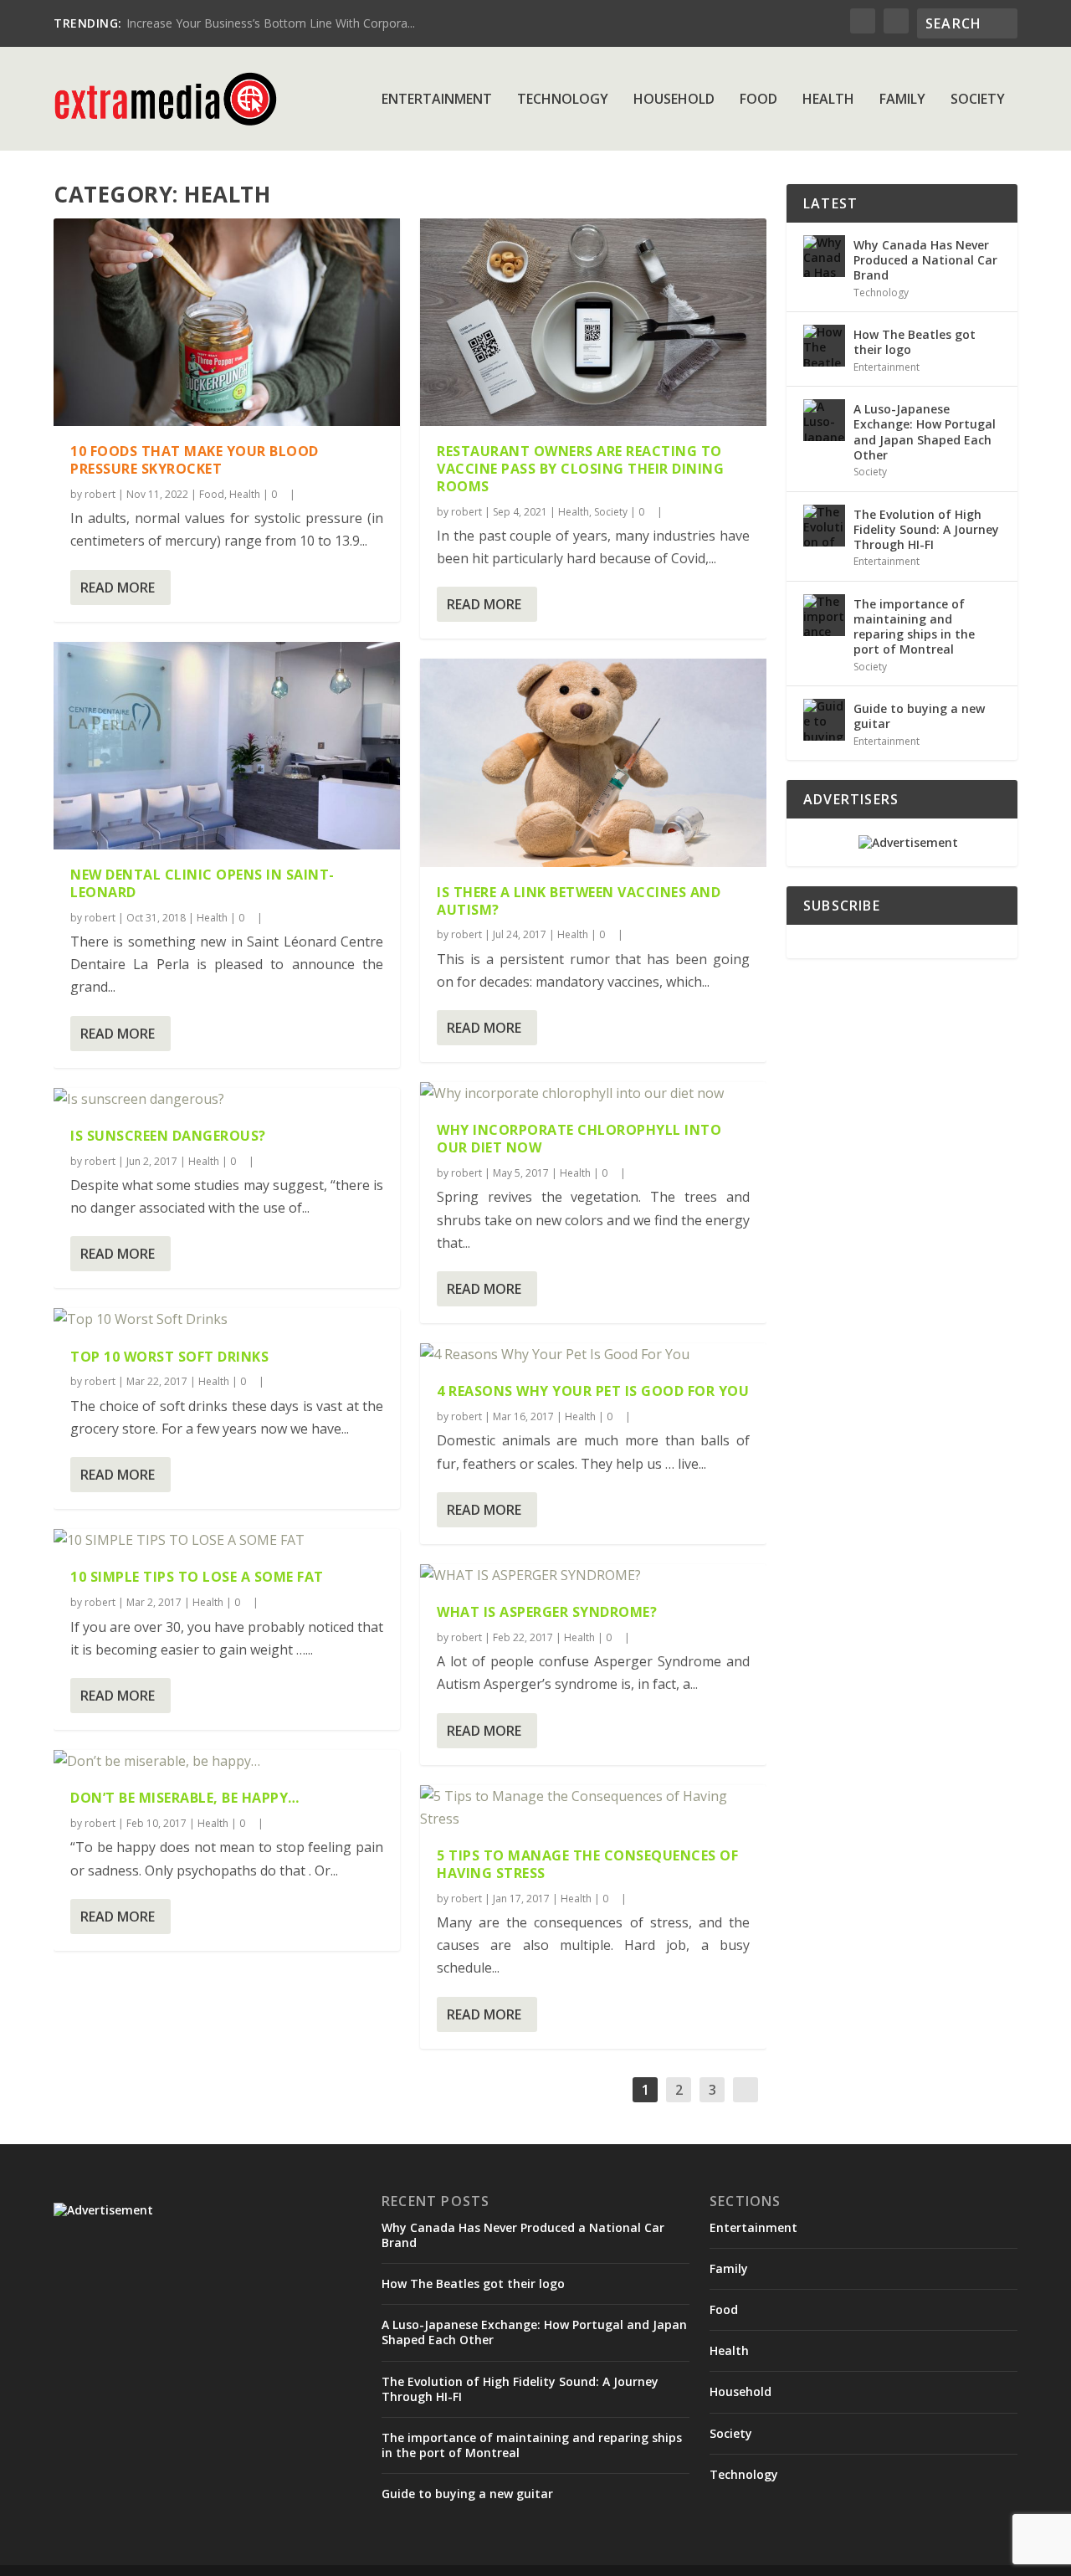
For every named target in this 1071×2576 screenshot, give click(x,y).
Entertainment (437, 100)
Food (758, 100)
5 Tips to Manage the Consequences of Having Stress (587, 1864)
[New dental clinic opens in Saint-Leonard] (227, 746)
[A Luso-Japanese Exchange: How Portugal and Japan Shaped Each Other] (824, 420)
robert (100, 494)
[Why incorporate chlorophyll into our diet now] (593, 1093)
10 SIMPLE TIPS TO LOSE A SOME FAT (197, 1577)
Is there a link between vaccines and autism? (579, 901)
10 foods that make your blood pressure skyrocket (195, 460)
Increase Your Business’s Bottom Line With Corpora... (271, 23)
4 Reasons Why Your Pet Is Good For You (593, 1391)
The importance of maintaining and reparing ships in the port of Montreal (914, 627)
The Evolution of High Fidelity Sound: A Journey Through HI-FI (926, 529)
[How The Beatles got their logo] (824, 346)
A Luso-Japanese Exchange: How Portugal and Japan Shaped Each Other (925, 432)
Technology (563, 100)
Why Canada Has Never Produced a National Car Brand (925, 260)
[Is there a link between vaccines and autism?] (593, 762)
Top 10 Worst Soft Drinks (169, 1357)
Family (902, 100)
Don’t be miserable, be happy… (185, 1798)
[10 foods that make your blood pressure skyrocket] (227, 322)
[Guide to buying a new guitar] (824, 720)
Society (978, 100)
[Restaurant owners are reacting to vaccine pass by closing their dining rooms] (593, 322)
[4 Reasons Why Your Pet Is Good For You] (593, 1355)
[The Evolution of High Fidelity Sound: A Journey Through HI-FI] (824, 526)
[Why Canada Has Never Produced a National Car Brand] (824, 256)
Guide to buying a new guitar (919, 716)
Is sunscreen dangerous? (168, 1136)
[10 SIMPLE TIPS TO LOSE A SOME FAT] (227, 1540)
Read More (118, 588)
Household (674, 100)
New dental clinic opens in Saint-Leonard (202, 883)
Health (828, 100)
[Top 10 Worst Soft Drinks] (227, 1319)
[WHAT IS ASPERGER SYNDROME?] (593, 1575)
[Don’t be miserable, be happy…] (227, 1761)
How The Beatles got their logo (915, 342)
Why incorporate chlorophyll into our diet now (579, 1139)
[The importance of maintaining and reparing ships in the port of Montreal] (824, 615)
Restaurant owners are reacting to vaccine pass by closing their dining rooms (580, 469)
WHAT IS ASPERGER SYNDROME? (547, 1612)
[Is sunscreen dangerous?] (227, 1099)
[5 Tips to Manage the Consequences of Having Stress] (593, 1808)
